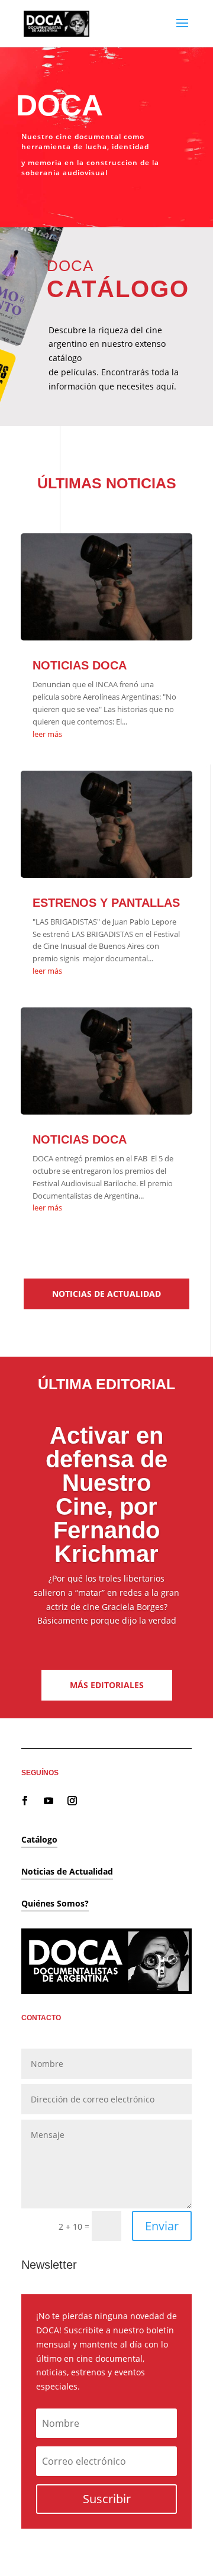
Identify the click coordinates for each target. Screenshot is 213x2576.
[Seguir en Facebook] (25, 1801)
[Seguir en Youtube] (49, 1801)
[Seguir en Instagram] (72, 1801)
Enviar (162, 2226)
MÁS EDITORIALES (107, 1685)
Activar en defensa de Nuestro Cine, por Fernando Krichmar (106, 1495)
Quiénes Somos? (55, 1903)
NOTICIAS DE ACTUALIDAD (106, 1294)
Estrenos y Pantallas (106, 903)
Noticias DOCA (80, 665)
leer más (47, 734)
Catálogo (39, 1839)
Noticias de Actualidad (67, 1871)
